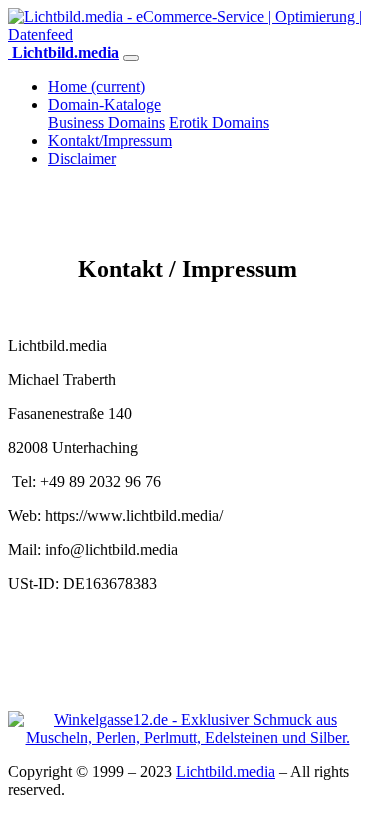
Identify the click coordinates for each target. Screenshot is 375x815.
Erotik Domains (219, 122)
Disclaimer (82, 158)
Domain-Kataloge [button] (104, 104)
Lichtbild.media (225, 771)
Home (96, 86)
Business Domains (106, 122)
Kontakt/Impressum (110, 140)
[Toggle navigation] (131, 58)
